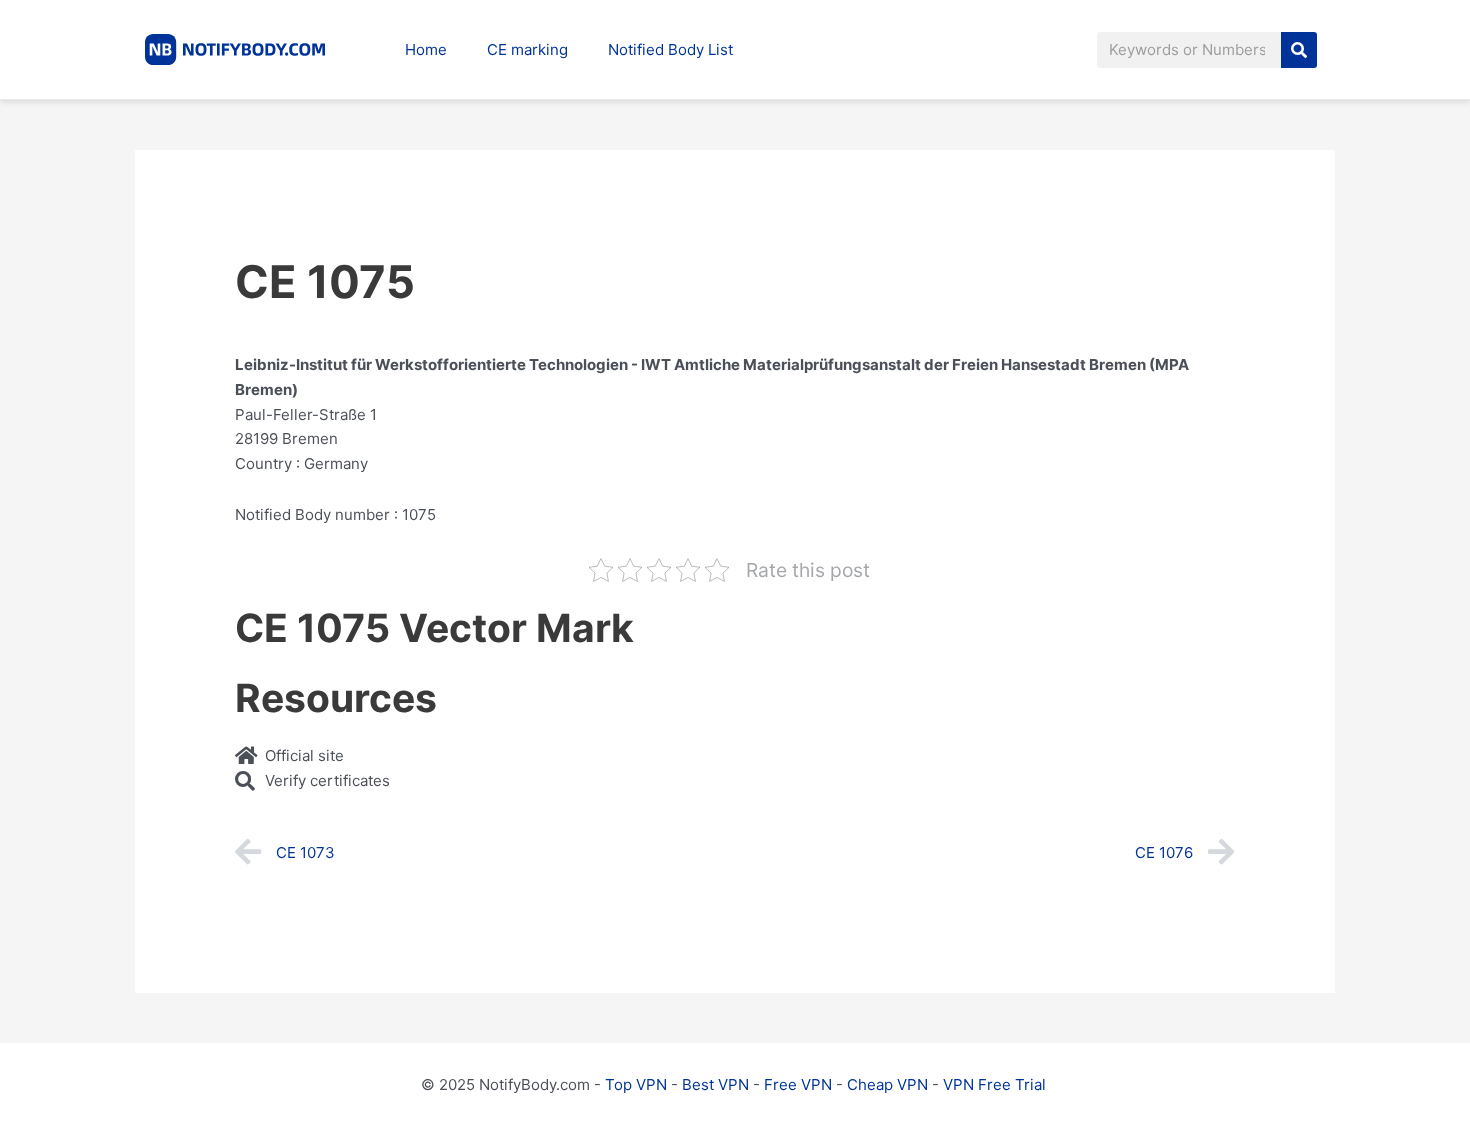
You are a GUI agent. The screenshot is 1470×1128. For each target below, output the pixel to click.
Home (426, 49)
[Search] (1299, 50)
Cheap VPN (887, 1084)
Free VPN (798, 1084)
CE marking (527, 49)
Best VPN (715, 1084)
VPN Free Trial (994, 1084)
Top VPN (636, 1084)
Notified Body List (670, 49)
